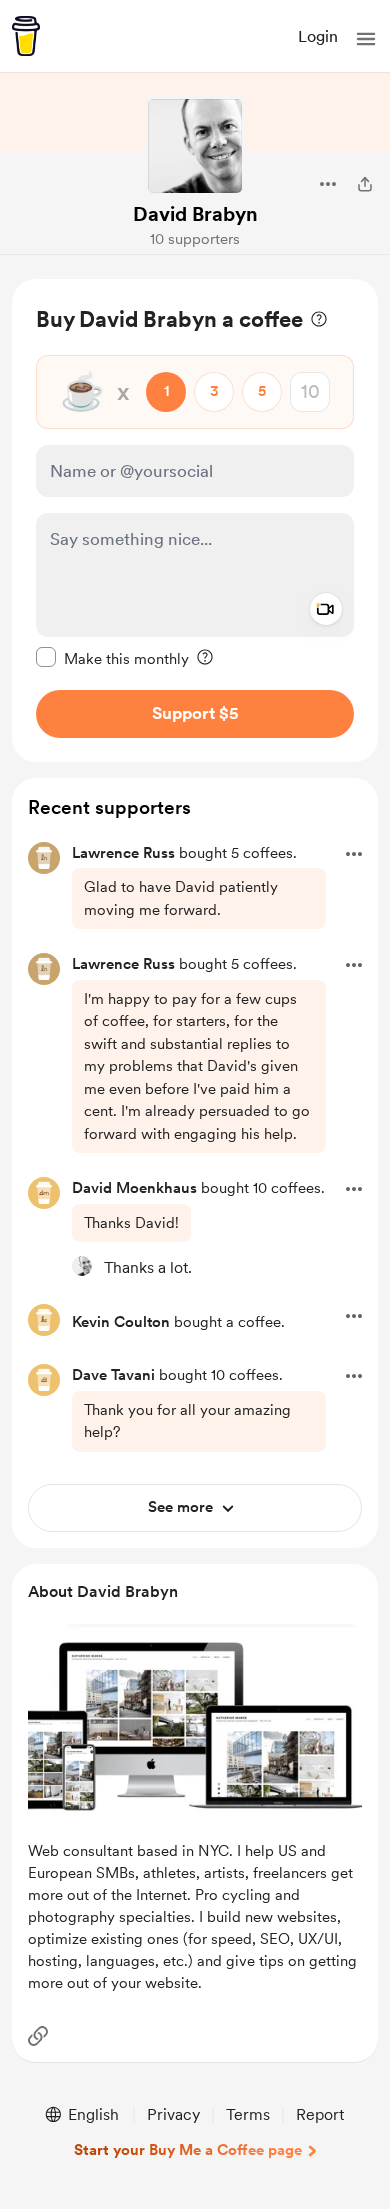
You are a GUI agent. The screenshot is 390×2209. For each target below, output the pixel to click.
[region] (195, 520)
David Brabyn (195, 214)
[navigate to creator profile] (195, 146)
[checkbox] (112, 658)
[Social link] (38, 2036)
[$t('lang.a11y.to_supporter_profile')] (82, 1266)
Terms (248, 2114)
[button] (366, 39)
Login (318, 36)
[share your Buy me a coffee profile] (365, 184)
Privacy (173, 2114)
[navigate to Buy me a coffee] (26, 36)
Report (320, 2114)
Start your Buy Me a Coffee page (188, 2150)
